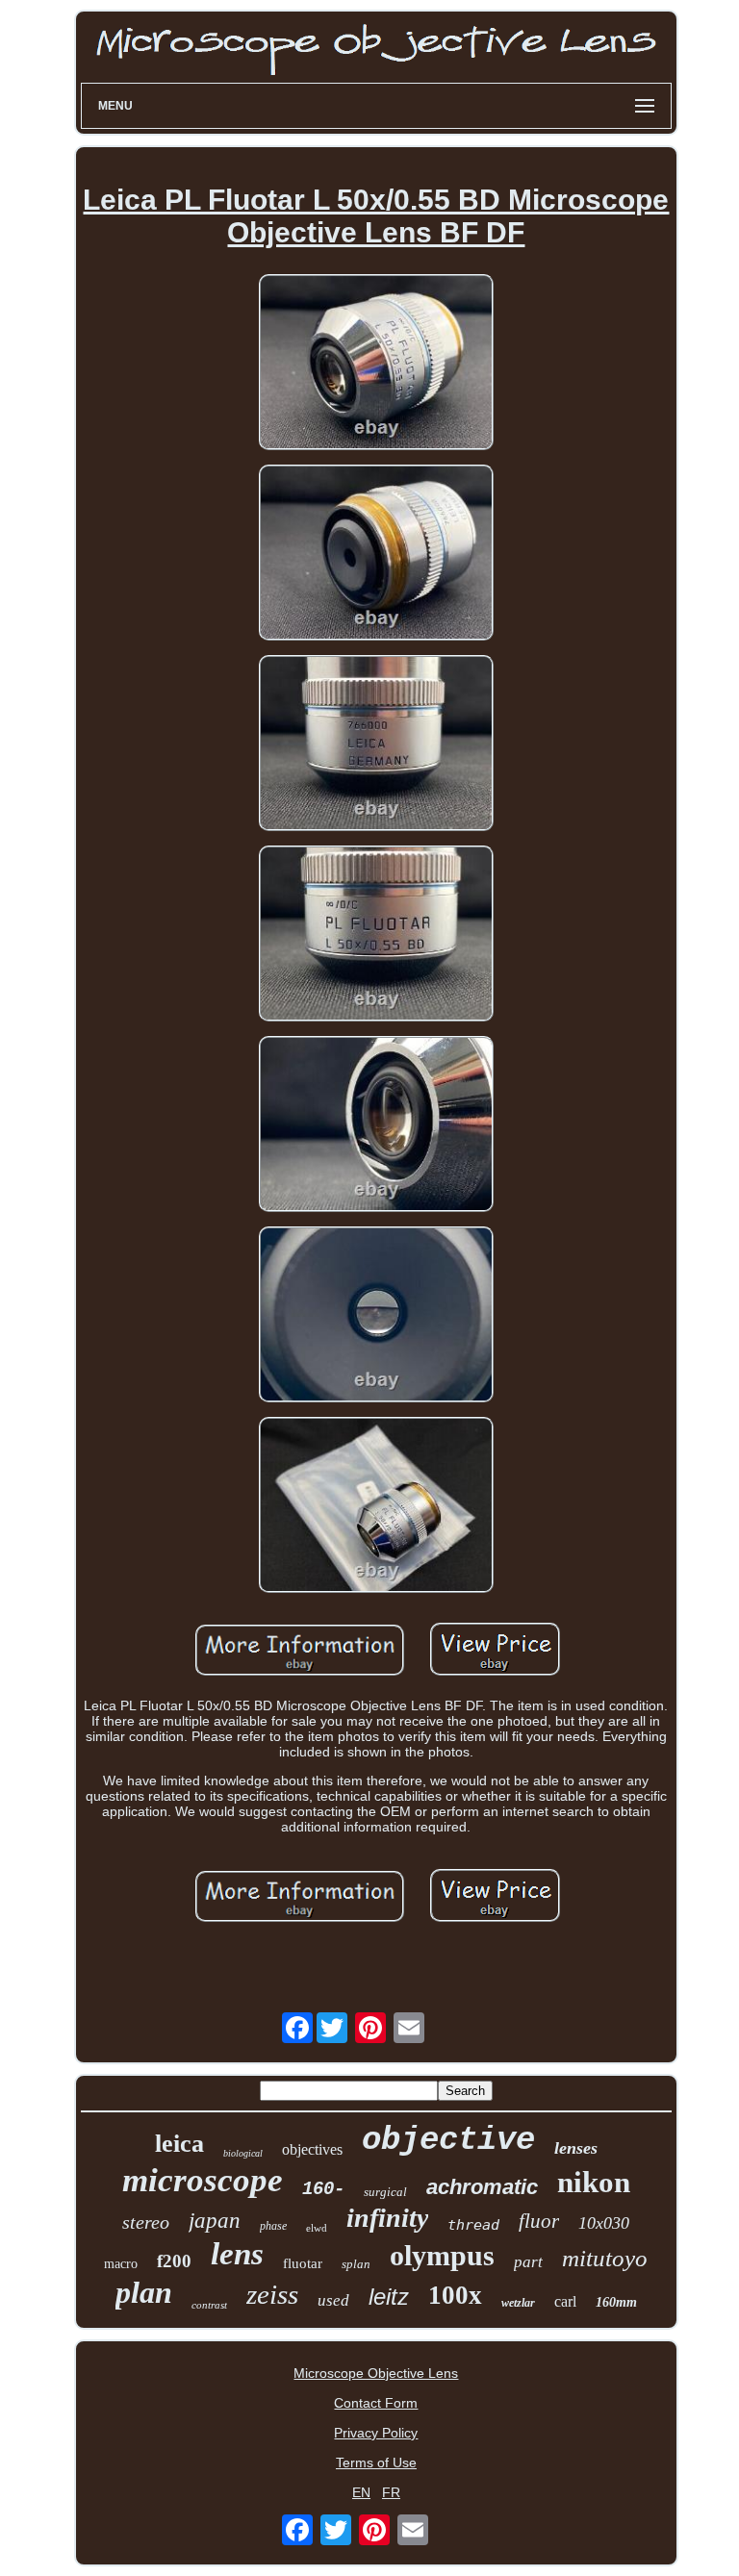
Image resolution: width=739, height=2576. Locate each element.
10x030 (604, 2223)
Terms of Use (376, 2462)
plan (144, 2292)
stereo (146, 2222)
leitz (389, 2297)
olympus (442, 2255)
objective (448, 2140)
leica (179, 2144)
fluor (539, 2221)
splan (356, 2264)
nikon (594, 2182)
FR (391, 2492)
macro (121, 2264)
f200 (174, 2261)
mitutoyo (605, 2258)
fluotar (303, 2263)
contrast (209, 2305)
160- (323, 2189)
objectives (312, 2149)
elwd (317, 2228)
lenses (576, 2148)
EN (361, 2492)
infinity (387, 2218)
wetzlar (518, 2303)
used (333, 2300)
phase (273, 2226)
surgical (385, 2192)
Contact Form (376, 2403)
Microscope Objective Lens (376, 2373)
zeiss (272, 2294)
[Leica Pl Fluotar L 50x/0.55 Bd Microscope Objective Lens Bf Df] (376, 364)
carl (565, 2301)
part (528, 2262)
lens (237, 2254)
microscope (203, 2180)
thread (473, 2225)
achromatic (482, 2187)
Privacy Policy (376, 2433)
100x (455, 2295)
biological (243, 2153)
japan (215, 2221)
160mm (616, 2302)
